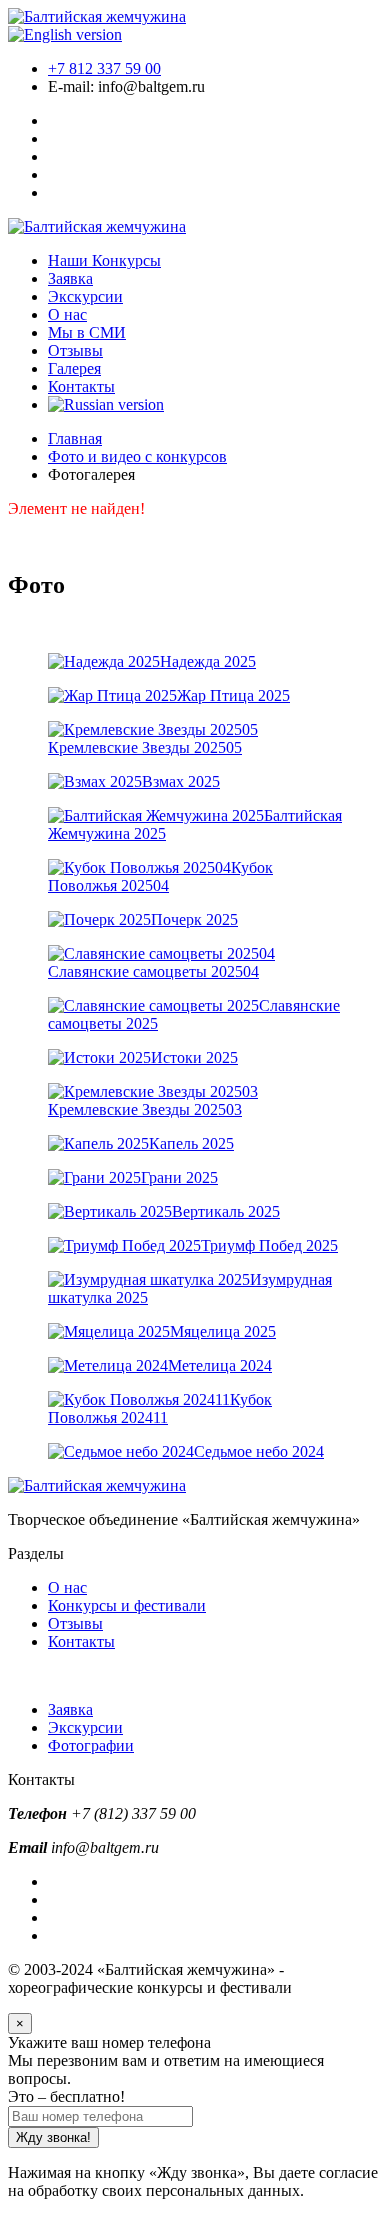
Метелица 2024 (220, 1365)
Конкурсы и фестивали (127, 1605)
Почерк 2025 (194, 919)
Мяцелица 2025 (223, 1331)
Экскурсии (85, 296)
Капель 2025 (191, 1143)
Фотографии (91, 1745)
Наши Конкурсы (104, 260)
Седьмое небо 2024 (259, 1451)
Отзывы (75, 350)
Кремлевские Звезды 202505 (145, 747)
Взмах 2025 (181, 781)
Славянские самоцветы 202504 (153, 971)
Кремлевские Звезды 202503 (145, 1109)
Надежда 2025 (208, 661)
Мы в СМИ (87, 332)
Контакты (81, 386)
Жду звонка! (53, 2137)
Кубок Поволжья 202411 (160, 1408)
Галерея (74, 368)
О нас (67, 314)
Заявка (70, 278)
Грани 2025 (179, 1177)
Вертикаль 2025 (226, 1211)
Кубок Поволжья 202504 (160, 876)
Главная (75, 438)
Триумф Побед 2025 (269, 1245)
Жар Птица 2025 (233, 695)
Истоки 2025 (194, 1057)
